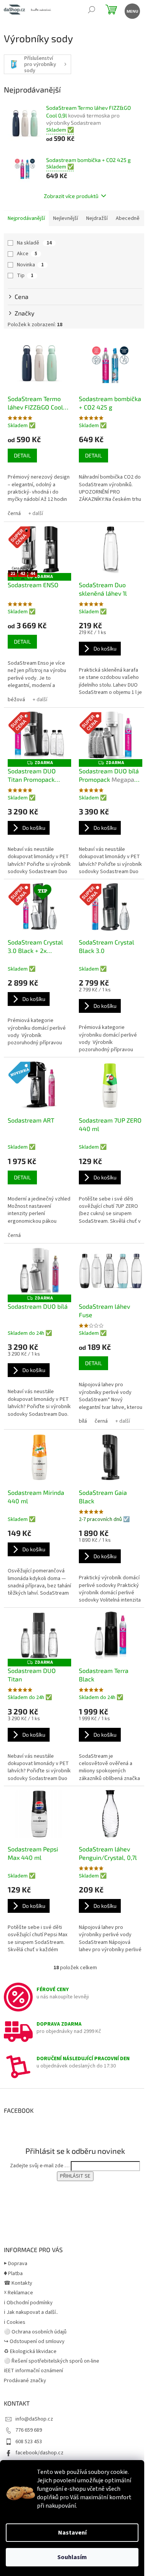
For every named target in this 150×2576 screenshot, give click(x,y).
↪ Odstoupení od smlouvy (34, 2342)
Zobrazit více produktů (71, 196)
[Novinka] (39, 1085)
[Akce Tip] (39, 907)
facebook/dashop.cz (39, 2453)
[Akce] (111, 907)
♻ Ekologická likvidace (30, 2351)
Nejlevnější (66, 218)
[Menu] (132, 11)
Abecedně (128, 218)
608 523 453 (29, 2442)
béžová (16, 700)
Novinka (30, 265)
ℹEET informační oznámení (33, 2371)
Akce (27, 254)
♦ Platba (13, 2274)
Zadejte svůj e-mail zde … (40, 2166)
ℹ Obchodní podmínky (28, 2303)
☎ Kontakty (18, 2283)
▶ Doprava (16, 2264)
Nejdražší (97, 218)
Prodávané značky (25, 2381)
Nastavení (72, 2533)
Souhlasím (72, 2557)
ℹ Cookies (15, 2322)
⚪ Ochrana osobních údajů (35, 2332)
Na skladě (34, 243)
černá (14, 514)
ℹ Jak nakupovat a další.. (31, 2312)
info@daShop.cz (34, 2419)
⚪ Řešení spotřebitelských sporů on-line (52, 2361)
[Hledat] (91, 11)
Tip (25, 276)
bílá (83, 1421)
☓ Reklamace (18, 2293)
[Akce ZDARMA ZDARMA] (39, 735)
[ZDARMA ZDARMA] (39, 1271)
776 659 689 (29, 2430)
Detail (22, 455)
